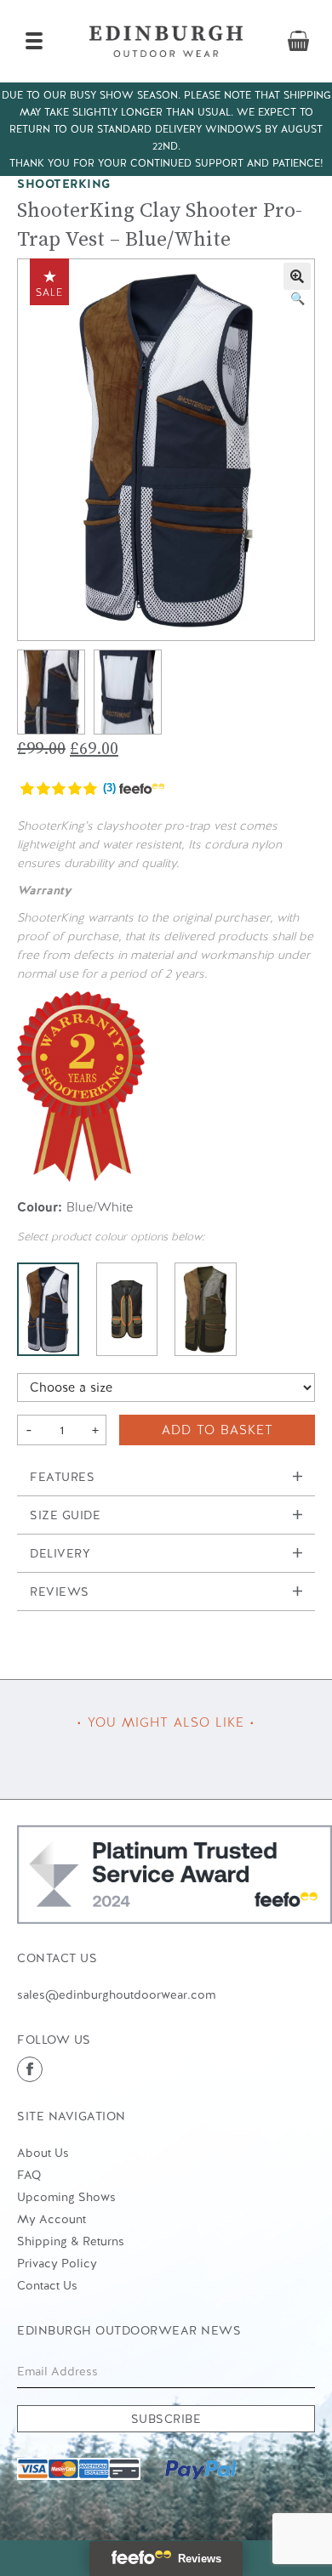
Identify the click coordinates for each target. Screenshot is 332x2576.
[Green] (206, 1309)
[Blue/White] (48, 1309)
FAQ (29, 2175)
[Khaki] (127, 1309)
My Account (52, 2219)
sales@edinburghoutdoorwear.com (116, 1994)
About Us (43, 2153)
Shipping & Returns (71, 2241)
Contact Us (47, 2285)
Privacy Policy (57, 2263)
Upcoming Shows (66, 2197)
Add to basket (218, 1430)
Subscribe (166, 2419)
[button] (297, 276)
